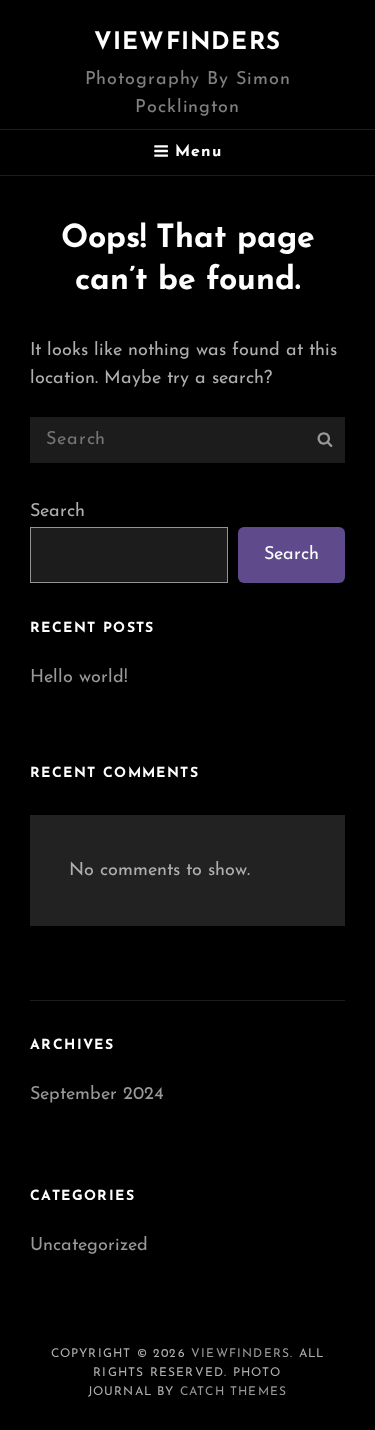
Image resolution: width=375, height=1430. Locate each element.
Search (57, 512)
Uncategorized (89, 1246)
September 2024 (97, 1095)
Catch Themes (233, 1392)
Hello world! (79, 678)
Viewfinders (187, 43)
